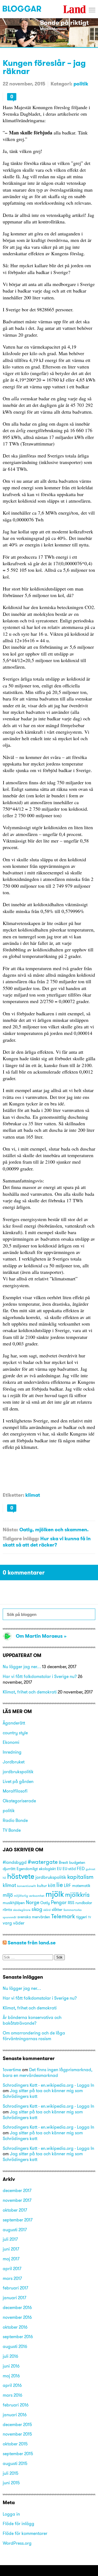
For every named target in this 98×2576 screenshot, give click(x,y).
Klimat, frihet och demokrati (30, 1692)
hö (4, 1878)
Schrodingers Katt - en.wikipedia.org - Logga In (48, 2085)
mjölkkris (77, 1894)
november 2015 (17, 2434)
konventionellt (27, 1886)
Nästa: (10, 1530)
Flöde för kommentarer (25, 2533)
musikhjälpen (14, 1903)
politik (81, 84)
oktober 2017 (15, 2210)
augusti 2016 (15, 2346)
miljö (8, 1895)
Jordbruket (14, 1762)
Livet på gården (18, 1781)
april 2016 (12, 2385)
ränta (7, 1910)
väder (19, 1923)
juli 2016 (10, 2356)
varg (7, 1923)
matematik (81, 1886)
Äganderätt (14, 1723)
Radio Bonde (15, 1820)
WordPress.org (17, 2543)
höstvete (21, 1876)
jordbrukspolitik (18, 1772)
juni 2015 (11, 2483)
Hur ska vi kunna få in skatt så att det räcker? (47, 1542)
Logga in (11, 2514)
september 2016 (18, 2337)
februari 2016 (16, 2405)
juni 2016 (11, 2366)
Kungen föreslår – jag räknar (44, 67)
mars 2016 (13, 2395)
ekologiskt (47, 1869)
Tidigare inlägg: (21, 1538)
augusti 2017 (15, 2230)
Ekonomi (11, 1742)
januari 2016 (15, 2415)
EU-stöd (69, 1869)
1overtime (12, 2070)
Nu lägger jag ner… (22, 1667)
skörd (47, 1910)
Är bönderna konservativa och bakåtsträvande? (32, 2020)
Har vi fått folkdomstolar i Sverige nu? (40, 1676)
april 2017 (12, 2268)
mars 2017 (12, 2278)
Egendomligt (27, 1869)
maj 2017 (11, 2259)
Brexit (63, 1862)
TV (89, 1917)
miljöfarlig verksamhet (29, 1896)
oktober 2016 (15, 2327)
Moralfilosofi (15, 1791)
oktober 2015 (15, 2444)
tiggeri (82, 1917)
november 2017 (17, 2200)
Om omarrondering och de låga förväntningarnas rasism (34, 2036)
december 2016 (17, 2307)
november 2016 (17, 2317)
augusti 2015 (15, 2463)
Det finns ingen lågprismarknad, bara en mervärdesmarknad (48, 2072)
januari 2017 (14, 2298)
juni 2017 (11, 2249)
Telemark (63, 1916)
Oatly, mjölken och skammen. (54, 1530)
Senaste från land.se (32, 1943)
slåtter (57, 1910)
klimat (33, 1495)
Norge (33, 1902)
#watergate (43, 1862)
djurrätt (9, 1869)
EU (59, 1869)
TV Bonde (12, 1830)
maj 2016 (11, 2376)
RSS (71, 1903)
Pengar (59, 1902)
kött (52, 1885)
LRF (68, 1885)
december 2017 (17, 2190)
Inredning (12, 1752)
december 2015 (17, 2424)
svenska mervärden (34, 1917)
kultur (42, 1886)
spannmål (10, 1917)
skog (37, 1909)
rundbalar (84, 1903)
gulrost (91, 1869)
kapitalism (80, 1877)
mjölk (55, 1894)
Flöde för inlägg (19, 2523)
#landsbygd (15, 1862)
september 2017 (18, 2220)
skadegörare (22, 1910)
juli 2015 (11, 2473)
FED (81, 1868)
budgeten (77, 1862)
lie (60, 1885)
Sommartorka (73, 1910)
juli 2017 (10, 2239)
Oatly (45, 1903)
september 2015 (18, 2454)
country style (15, 1733)
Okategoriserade (19, 1801)
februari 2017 (15, 2288)
